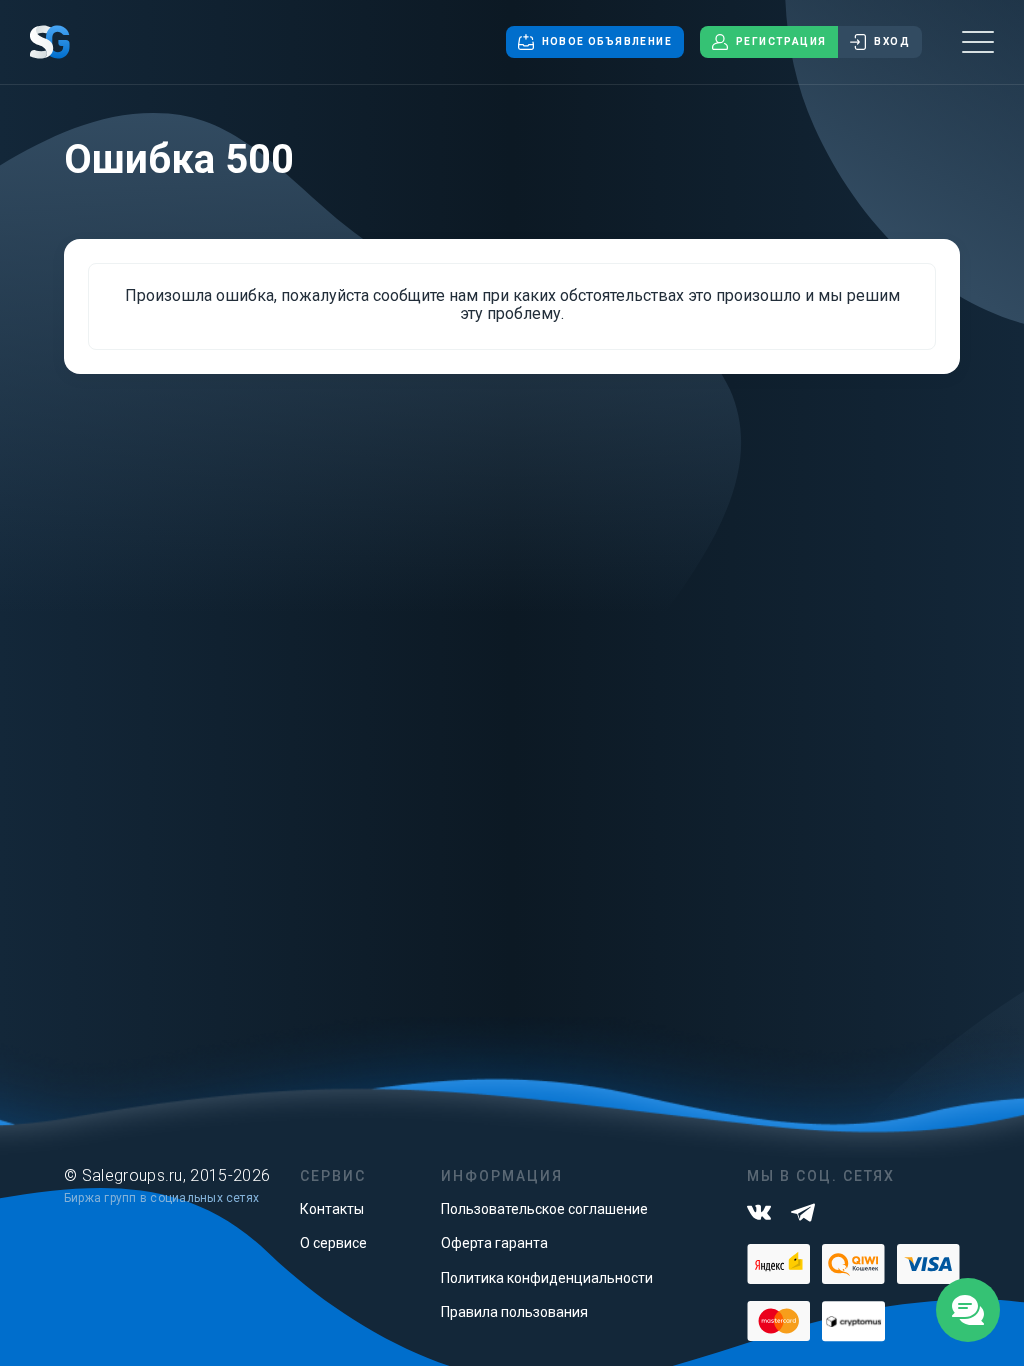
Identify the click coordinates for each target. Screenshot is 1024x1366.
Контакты (332, 1209)
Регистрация (781, 41)
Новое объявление (607, 41)
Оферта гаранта (494, 1243)
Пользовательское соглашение (544, 1209)
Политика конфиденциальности (547, 1278)
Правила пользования (514, 1312)
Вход (892, 41)
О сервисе (333, 1243)
